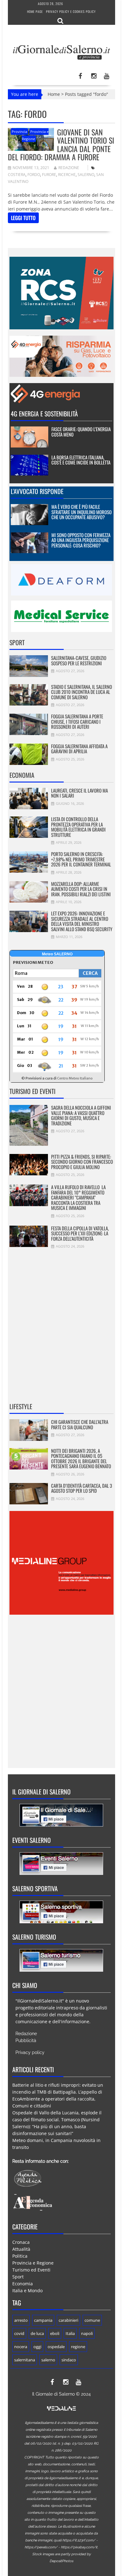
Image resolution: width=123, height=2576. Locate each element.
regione (78, 2347)
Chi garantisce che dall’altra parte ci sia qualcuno (80, 1424)
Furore (49, 175)
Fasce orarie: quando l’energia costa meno (81, 432)
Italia (70, 2333)
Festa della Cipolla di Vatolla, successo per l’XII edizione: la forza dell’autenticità (80, 1233)
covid (19, 2333)
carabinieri (68, 2320)
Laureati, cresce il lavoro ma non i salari (79, 793)
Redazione (69, 168)
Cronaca (21, 2242)
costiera (17, 175)
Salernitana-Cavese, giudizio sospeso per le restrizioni (79, 660)
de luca (37, 2333)
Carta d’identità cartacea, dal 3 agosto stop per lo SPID (82, 1488)
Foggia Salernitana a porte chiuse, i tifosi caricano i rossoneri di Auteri (77, 721)
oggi (37, 2347)
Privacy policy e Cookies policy (71, 11)
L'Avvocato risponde (37, 491)
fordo (34, 175)
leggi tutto (23, 218)
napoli (87, 2333)
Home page (35, 11)
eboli (55, 2333)
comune (92, 2320)
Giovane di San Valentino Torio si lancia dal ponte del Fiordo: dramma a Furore (61, 144)
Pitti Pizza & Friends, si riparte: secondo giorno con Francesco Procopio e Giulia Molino (82, 1162)
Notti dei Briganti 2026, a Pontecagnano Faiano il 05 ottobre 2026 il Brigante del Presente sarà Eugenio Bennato (81, 1458)
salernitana (25, 2360)
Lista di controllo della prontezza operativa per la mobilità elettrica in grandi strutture (78, 827)
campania (43, 2320)
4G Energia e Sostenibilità (44, 414)
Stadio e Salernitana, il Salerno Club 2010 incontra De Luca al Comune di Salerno (82, 692)
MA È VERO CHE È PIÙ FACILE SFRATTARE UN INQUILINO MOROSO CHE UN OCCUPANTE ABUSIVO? (82, 512)
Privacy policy (30, 2052)
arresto (21, 2320)
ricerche (67, 175)
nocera (21, 2347)
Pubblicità (26, 2040)
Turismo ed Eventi (32, 1091)
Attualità (21, 2249)
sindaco (69, 2360)
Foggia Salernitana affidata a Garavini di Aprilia (79, 749)
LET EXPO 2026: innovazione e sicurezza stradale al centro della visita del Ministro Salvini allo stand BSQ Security (82, 921)
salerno (86, 175)
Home (54, 94)
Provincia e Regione (33, 2263)
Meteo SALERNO (57, 954)
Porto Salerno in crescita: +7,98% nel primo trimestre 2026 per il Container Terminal (81, 859)
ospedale (56, 2347)
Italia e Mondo (27, 2290)
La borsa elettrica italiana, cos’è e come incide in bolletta (81, 460)
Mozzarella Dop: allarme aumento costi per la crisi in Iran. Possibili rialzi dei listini (81, 889)
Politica (20, 2256)
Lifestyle (21, 1406)
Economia (22, 775)
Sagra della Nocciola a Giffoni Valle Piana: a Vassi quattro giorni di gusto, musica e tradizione (81, 1115)
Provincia (19, 132)
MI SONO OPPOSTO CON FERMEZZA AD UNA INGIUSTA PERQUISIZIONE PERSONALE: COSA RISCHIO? (81, 540)
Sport (17, 642)
